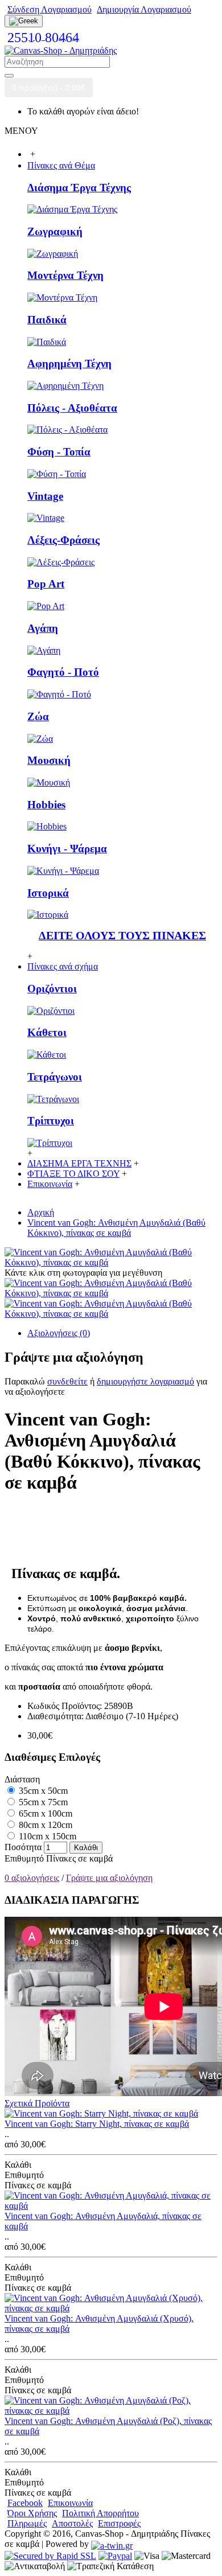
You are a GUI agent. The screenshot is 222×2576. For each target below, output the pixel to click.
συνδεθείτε (67, 1381)
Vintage (45, 496)
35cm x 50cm (42, 1791)
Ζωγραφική (55, 231)
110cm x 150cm (46, 1836)
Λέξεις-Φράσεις (63, 540)
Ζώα (38, 716)
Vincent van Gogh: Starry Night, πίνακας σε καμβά (97, 2124)
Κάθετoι (47, 1032)
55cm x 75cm (42, 1802)
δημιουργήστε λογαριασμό (145, 1381)
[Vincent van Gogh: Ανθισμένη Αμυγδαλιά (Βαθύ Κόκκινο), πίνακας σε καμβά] (111, 1262)
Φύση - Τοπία (59, 452)
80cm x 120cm (44, 1825)
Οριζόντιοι (52, 989)
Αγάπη (43, 628)
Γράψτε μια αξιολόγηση (109, 1878)
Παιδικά (47, 320)
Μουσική (49, 760)
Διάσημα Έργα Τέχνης (79, 188)
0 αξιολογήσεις (32, 1878)
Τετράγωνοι (55, 1077)
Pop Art (46, 584)
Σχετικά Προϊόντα (37, 2103)
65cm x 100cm (44, 1813)
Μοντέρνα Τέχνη (65, 275)
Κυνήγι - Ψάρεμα (67, 849)
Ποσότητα (23, 1847)
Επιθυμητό (24, 1858)
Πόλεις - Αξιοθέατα (72, 408)
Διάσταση (22, 1779)
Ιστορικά (48, 893)
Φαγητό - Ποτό (63, 672)
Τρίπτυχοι (51, 1121)
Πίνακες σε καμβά (79, 1858)
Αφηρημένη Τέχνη (69, 363)
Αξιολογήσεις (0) (59, 1333)
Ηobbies (46, 805)
